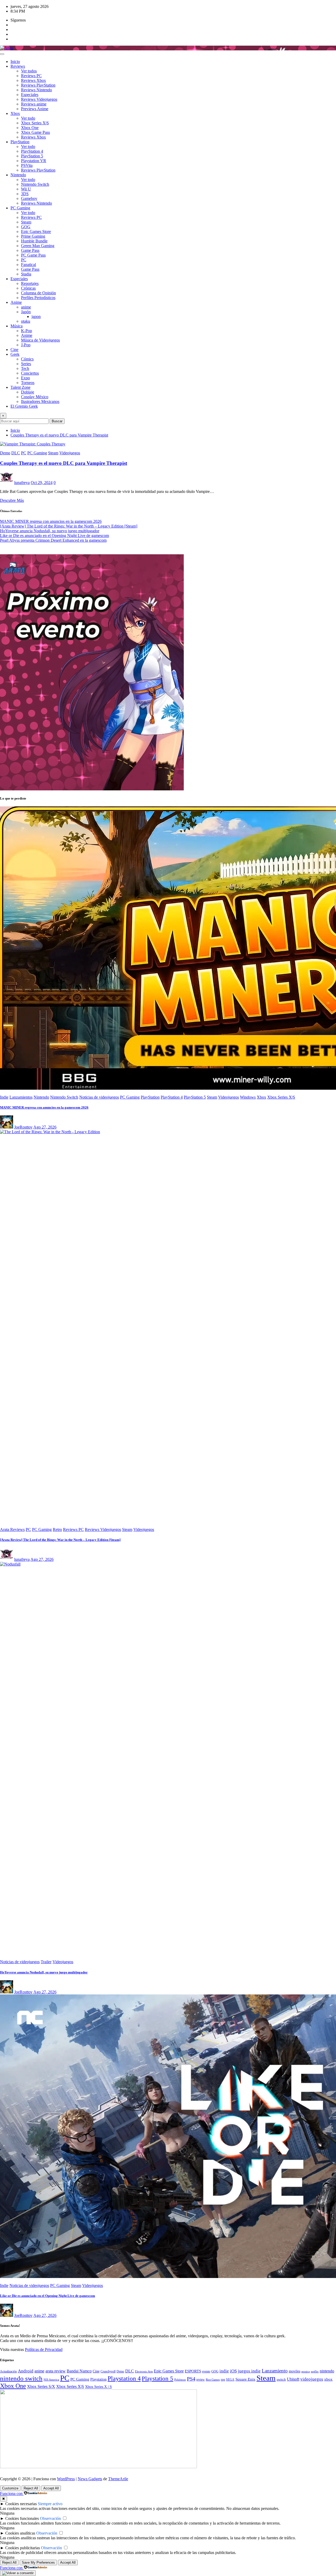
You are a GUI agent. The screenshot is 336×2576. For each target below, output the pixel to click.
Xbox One (30, 128)
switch (281, 2380)
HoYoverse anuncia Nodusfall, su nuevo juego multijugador (50, 531)
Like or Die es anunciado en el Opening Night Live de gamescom (54, 536)
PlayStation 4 (32, 151)
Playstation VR (34, 161)
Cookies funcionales (22, 2518)
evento (206, 2371)
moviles (295, 2371)
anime (26, 307)
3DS (25, 194)
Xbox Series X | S (98, 2387)
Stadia (26, 274)
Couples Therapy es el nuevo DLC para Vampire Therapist (59, 435)
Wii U (26, 189)
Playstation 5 (157, 2378)
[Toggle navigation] (2, 54)
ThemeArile (118, 2479)
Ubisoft (293, 2379)
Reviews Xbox (33, 80)
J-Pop (26, 345)
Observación (50, 2518)
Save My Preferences (38, 2562)
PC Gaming (20, 208)
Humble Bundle (34, 241)
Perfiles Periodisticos (38, 298)
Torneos (28, 383)
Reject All (31, 2488)
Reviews (18, 66)
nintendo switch (21, 2378)
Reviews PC (31, 76)
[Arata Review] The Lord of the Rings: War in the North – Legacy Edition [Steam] (69, 526)
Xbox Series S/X (41, 2386)
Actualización (8, 2371)
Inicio (15, 62)
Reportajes (30, 283)
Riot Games (213, 2380)
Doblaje (28, 392)
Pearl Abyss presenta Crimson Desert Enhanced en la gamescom (53, 540)
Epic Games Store (36, 231)
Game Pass (30, 250)
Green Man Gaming (38, 246)
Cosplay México (35, 397)
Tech (25, 368)
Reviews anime (34, 104)
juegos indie (249, 2371)
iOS (233, 2371)
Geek (15, 354)
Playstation (98, 2379)
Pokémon (180, 2380)
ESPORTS (193, 2371)
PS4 (191, 2379)
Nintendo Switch (35, 184)
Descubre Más (12, 500)
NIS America (51, 2380)
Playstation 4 (124, 2378)
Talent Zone (20, 387)
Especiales (30, 95)
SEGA (230, 2380)
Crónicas (28, 288)
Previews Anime (35, 109)
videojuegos (312, 2379)
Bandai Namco (79, 2371)
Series (26, 364)
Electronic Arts (144, 2371)
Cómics (27, 359)
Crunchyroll (108, 2371)
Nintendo (18, 175)
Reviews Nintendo (36, 90)
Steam (26, 222)
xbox (328, 2379)
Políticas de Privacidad (44, 2349)
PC (24, 260)
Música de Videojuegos (40, 340)
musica (306, 2372)
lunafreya (22, 483)
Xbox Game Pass (35, 132)
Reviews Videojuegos (39, 99)
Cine (14, 350)
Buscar (57, 421)
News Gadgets (90, 2479)
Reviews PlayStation (38, 85)
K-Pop (27, 331)
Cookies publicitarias (23, 2548)
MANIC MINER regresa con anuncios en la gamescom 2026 (51, 521)
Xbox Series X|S (35, 123)
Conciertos (30, 373)
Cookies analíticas (20, 2533)
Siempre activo (50, 2504)
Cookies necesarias (21, 2504)
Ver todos (29, 71)
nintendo (327, 2371)
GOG (26, 227)
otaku (26, 321)
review (201, 2380)
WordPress (66, 2479)
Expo (25, 378)
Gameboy (29, 198)
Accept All (51, 2488)
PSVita (27, 165)
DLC (130, 2371)
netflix (315, 2371)
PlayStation (20, 142)
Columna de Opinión (38, 293)
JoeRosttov (23, 1127)
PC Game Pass (33, 255)
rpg (223, 2380)
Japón (26, 312)
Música (17, 326)
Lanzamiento (275, 2371)
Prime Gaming (33, 236)
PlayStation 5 (32, 156)
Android (26, 2371)
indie (224, 2371)
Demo (120, 2371)
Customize (10, 2488)
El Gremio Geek (24, 406)
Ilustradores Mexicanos (40, 401)
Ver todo (28, 118)
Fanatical (28, 265)
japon (36, 316)
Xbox (15, 113)
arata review (56, 2371)
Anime (16, 302)
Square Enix (245, 2379)
